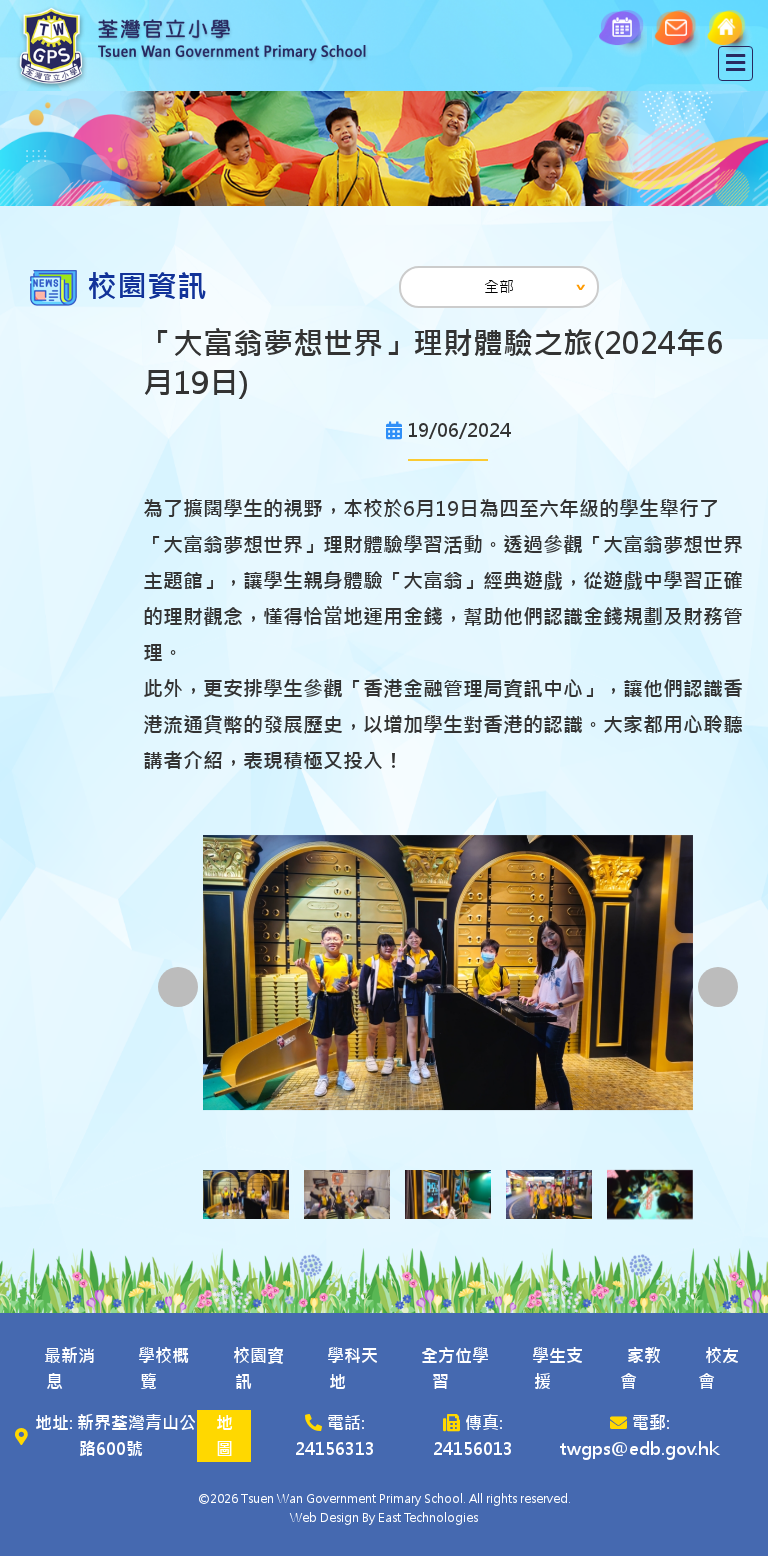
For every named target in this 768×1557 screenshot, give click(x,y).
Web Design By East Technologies (384, 1518)
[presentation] (178, 987)
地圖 (224, 1436)
